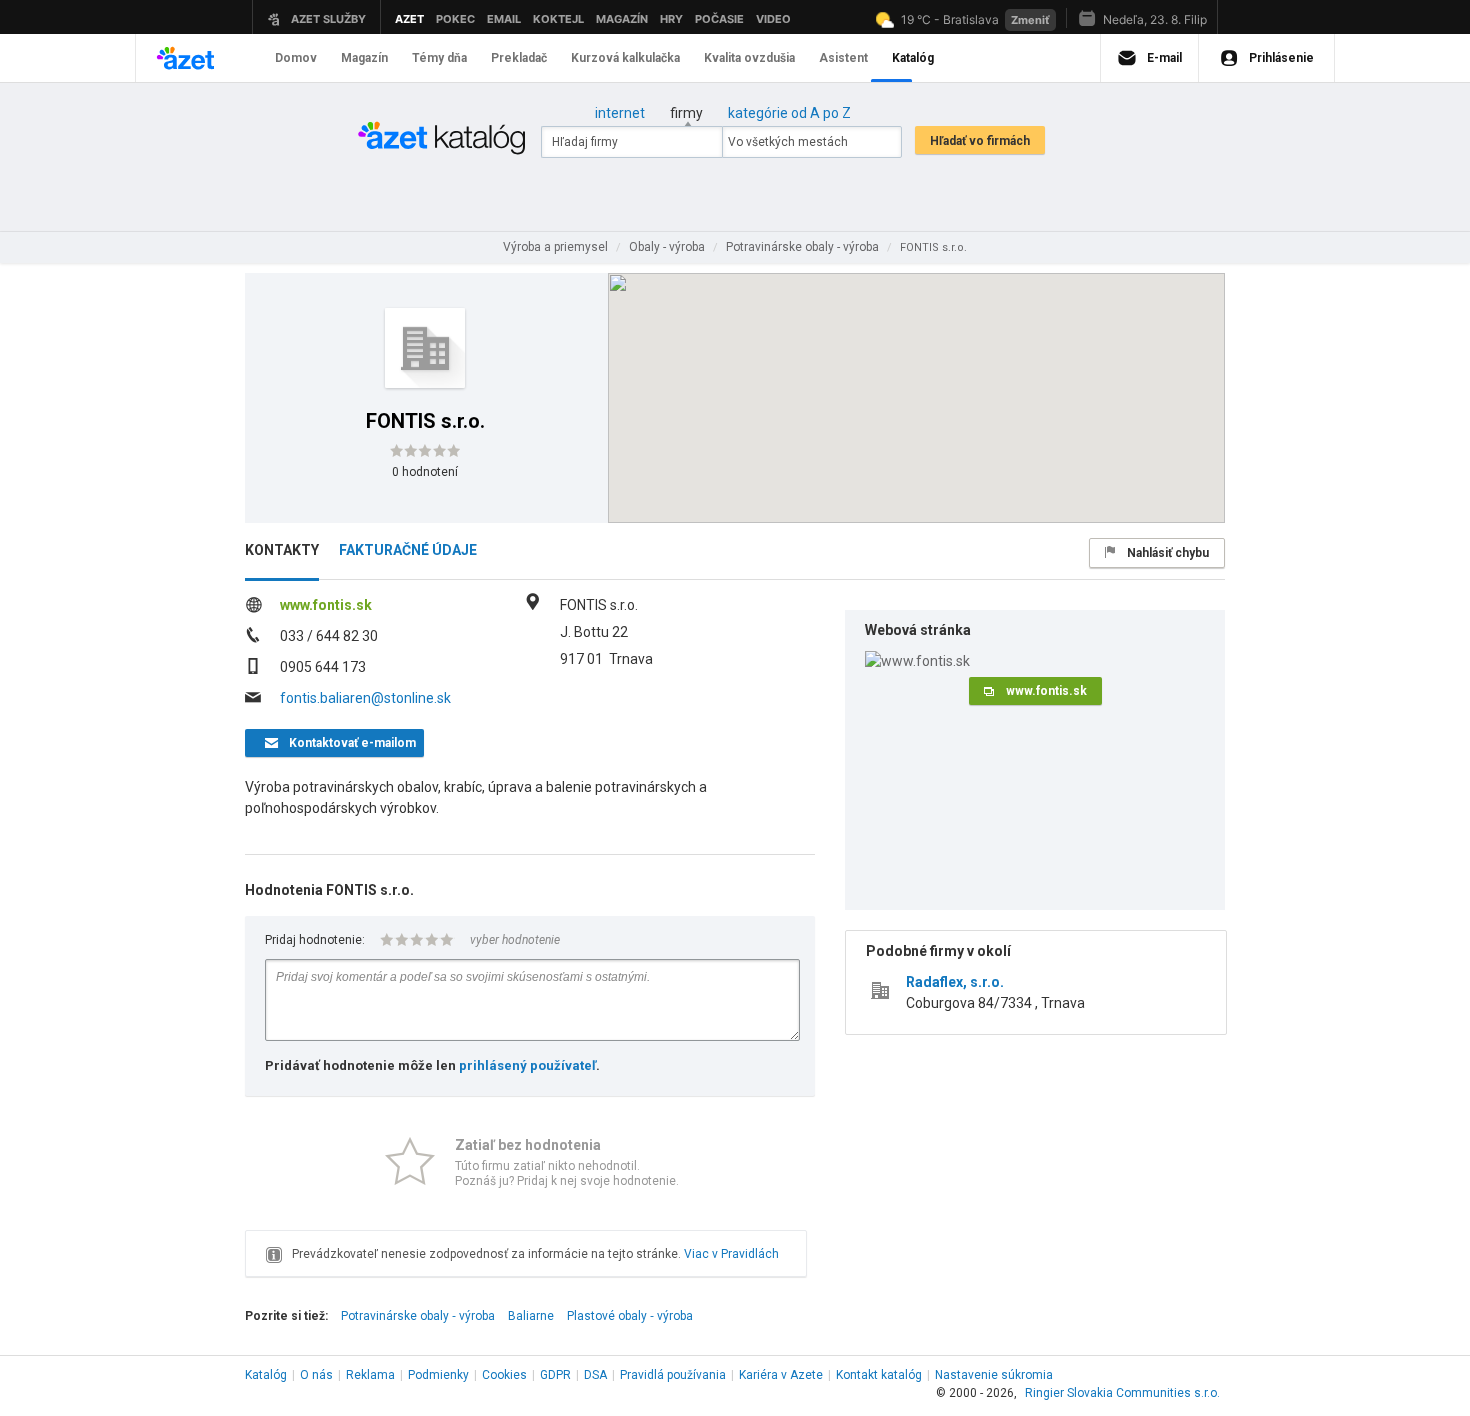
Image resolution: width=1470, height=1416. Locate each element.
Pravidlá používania (673, 1375)
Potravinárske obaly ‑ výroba (418, 1316)
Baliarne (531, 1316)
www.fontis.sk (326, 605)
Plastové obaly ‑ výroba (630, 1316)
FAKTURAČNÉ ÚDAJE (408, 550)
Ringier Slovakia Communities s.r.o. (1122, 1393)
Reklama (370, 1375)
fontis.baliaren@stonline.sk (365, 698)
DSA (595, 1375)
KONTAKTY (282, 550)
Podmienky (438, 1375)
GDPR (555, 1375)
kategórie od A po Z (789, 113)
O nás (316, 1375)
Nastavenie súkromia (994, 1375)
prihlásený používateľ (527, 1065)
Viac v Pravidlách (731, 1254)
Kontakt (879, 1375)
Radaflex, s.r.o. (955, 982)
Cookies (504, 1375)
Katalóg (266, 1375)
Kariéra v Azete (781, 1375)
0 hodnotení (425, 472)
